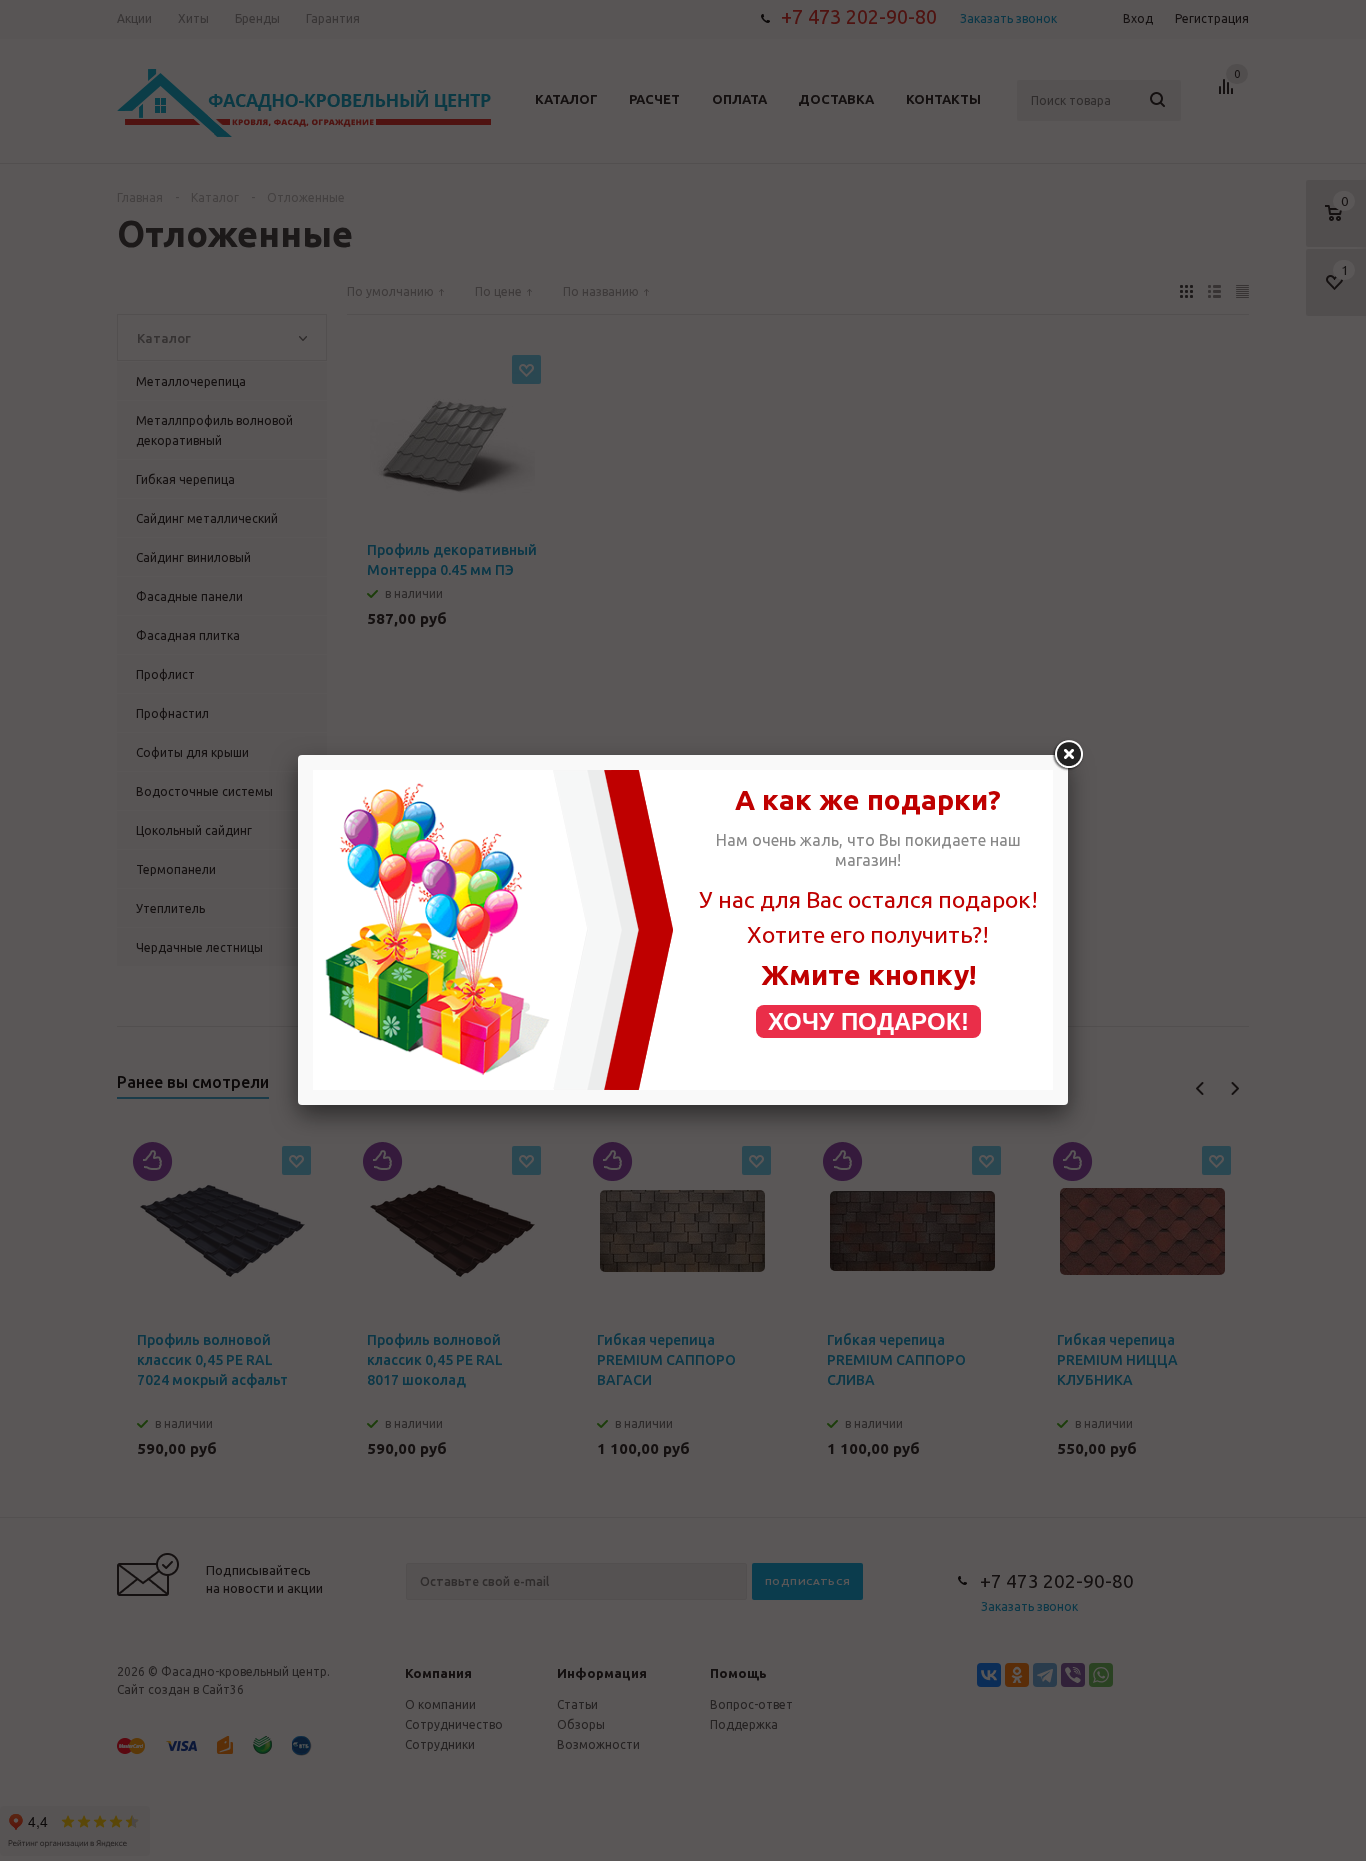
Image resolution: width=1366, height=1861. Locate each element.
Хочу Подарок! (868, 1021)
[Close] (1068, 755)
